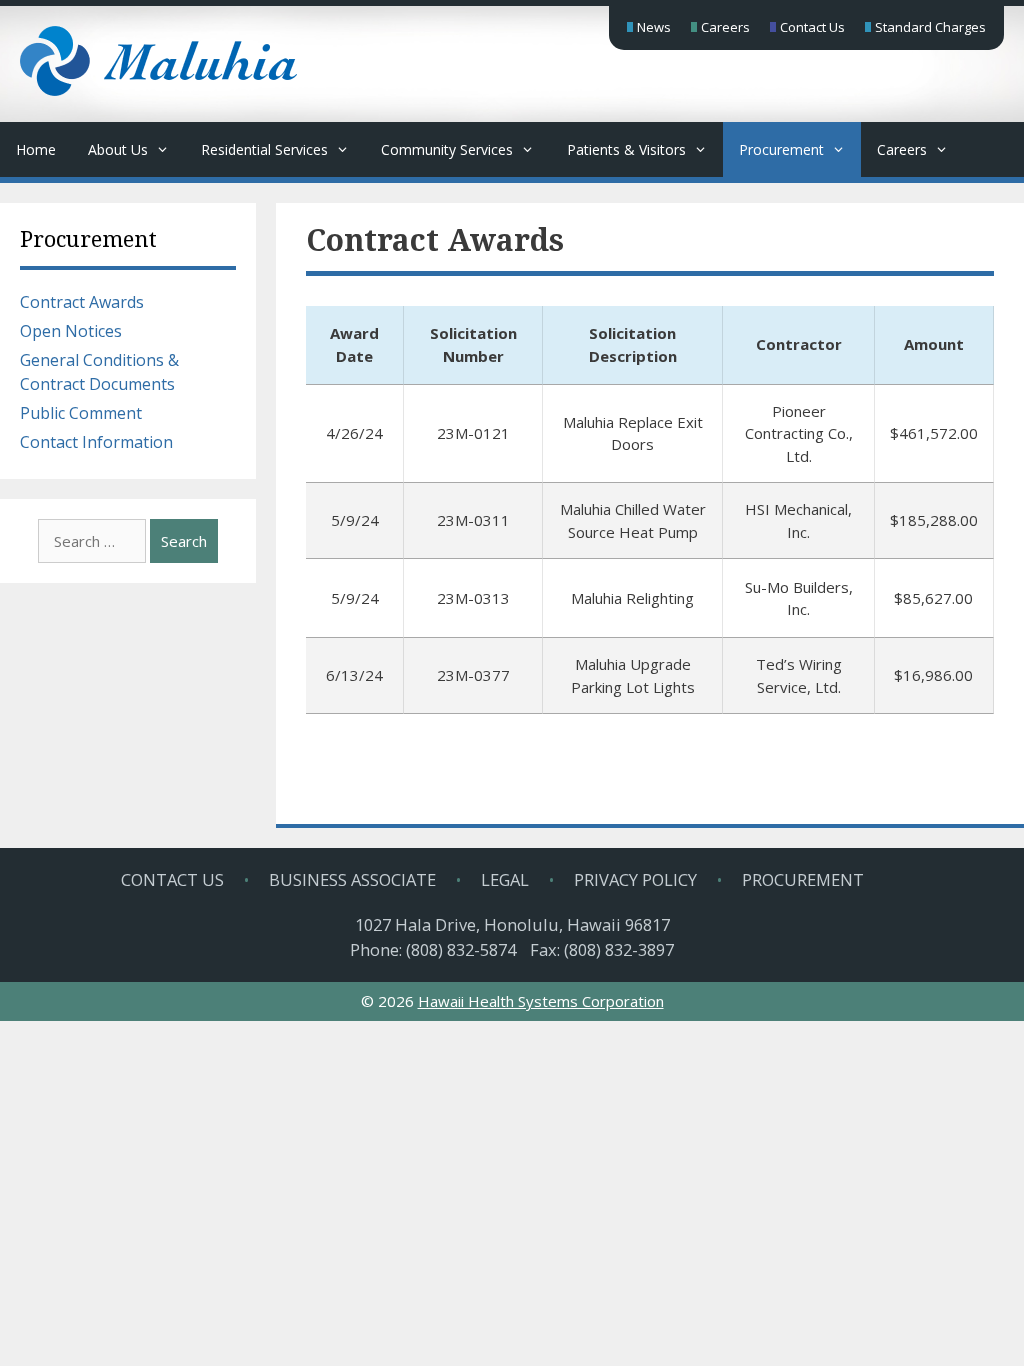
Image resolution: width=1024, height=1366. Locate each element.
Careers (725, 27)
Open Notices (71, 331)
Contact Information (96, 442)
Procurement (781, 149)
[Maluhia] (158, 90)
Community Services (447, 149)
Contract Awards (82, 302)
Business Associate (352, 879)
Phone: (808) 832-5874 (433, 949)
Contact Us (812, 27)
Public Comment (81, 413)
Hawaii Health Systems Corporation (541, 1001)
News (654, 27)
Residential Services (264, 149)
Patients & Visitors (626, 149)
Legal (505, 879)
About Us (118, 149)
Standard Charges (930, 27)
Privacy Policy (635, 879)
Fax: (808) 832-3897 (602, 949)
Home (36, 149)
